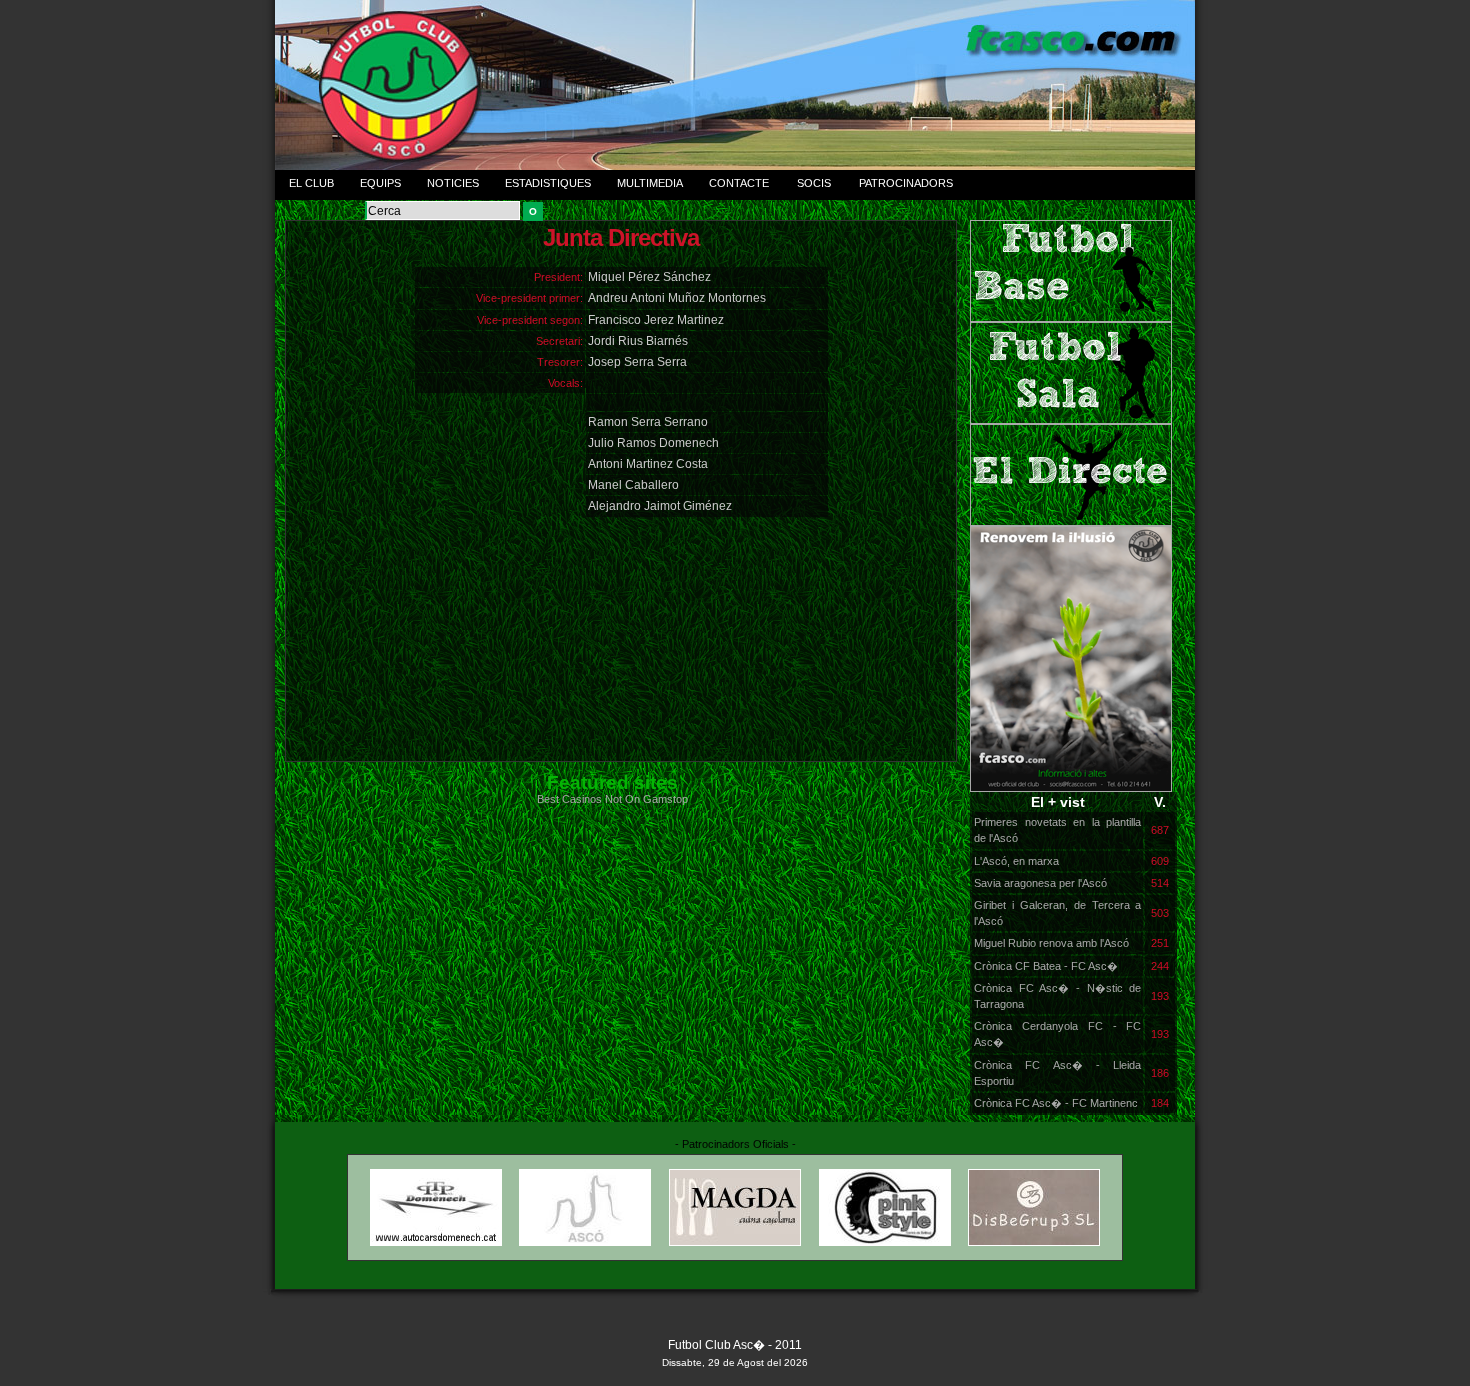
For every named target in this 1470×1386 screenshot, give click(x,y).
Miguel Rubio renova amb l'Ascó (1051, 943)
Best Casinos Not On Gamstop (612, 799)
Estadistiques (548, 183)
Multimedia (650, 183)
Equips (380, 183)
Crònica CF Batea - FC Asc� (1046, 966)
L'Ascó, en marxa (1016, 861)
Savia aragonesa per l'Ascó (1040, 883)
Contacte (739, 183)
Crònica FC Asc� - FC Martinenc (1056, 1103)
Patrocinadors (906, 183)
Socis (814, 183)
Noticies (453, 183)
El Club (311, 183)
